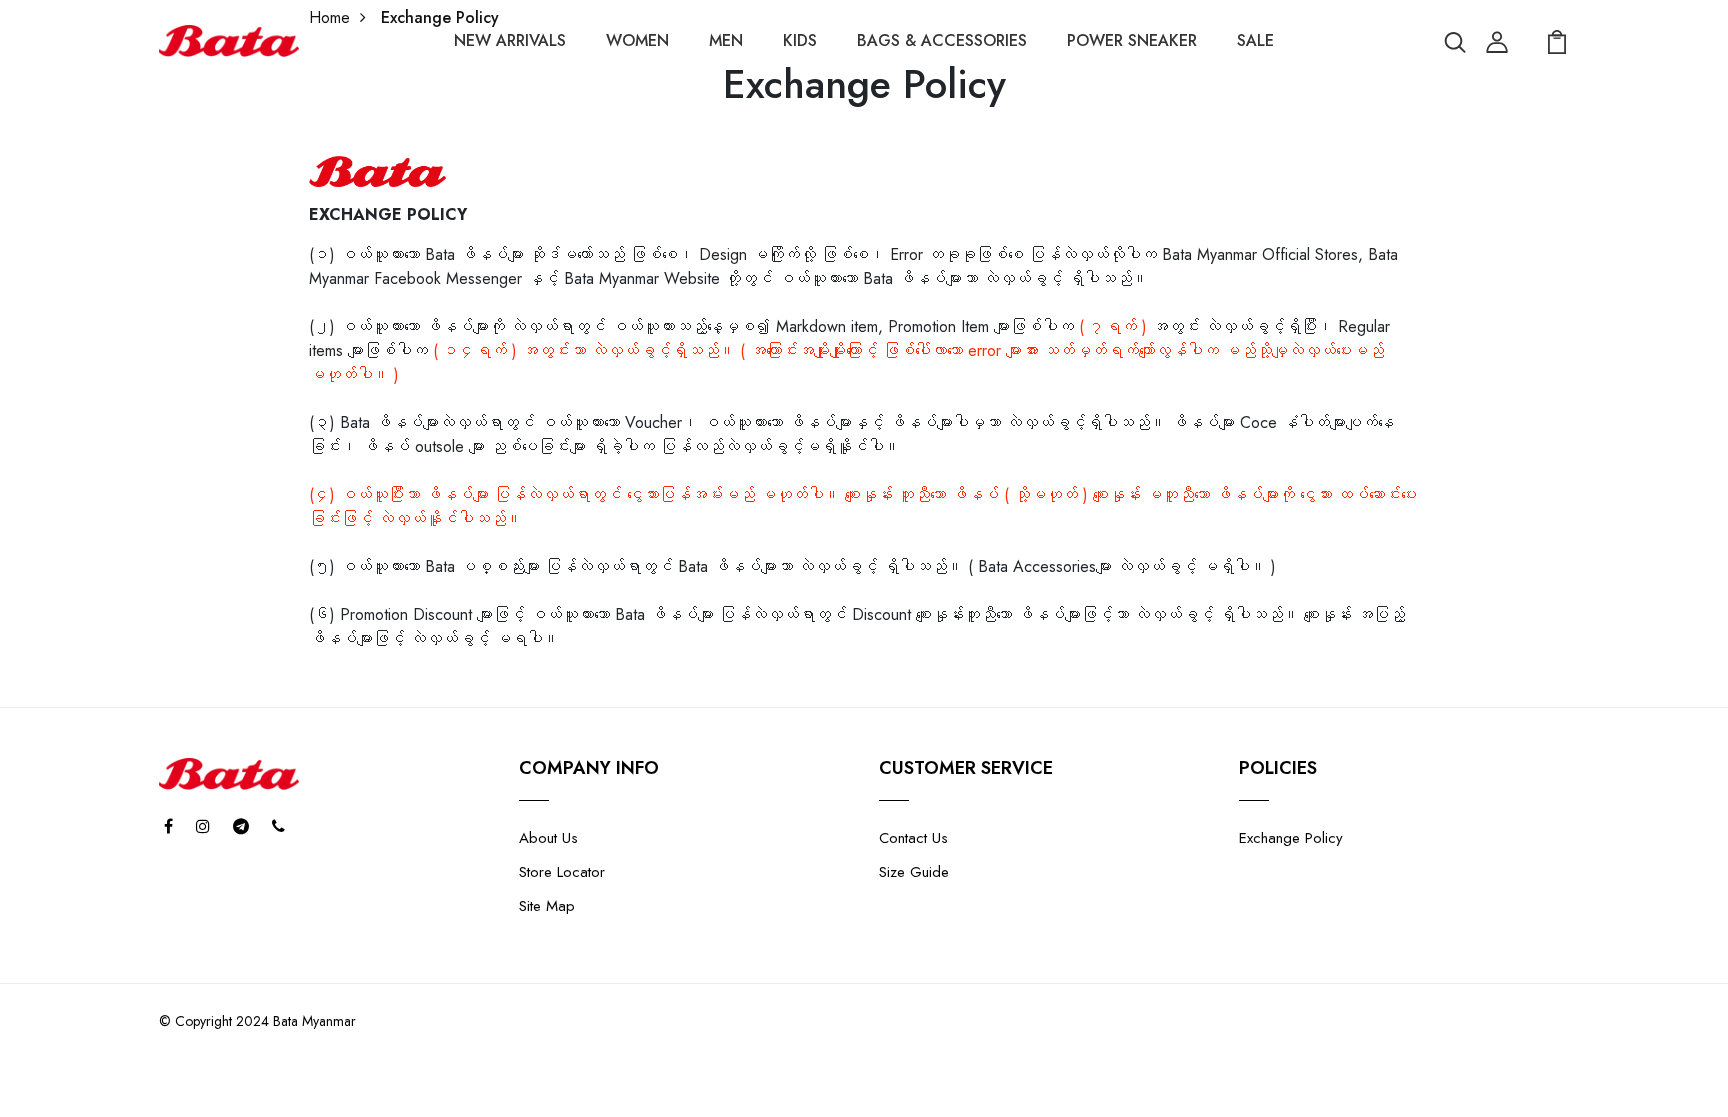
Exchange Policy (1291, 838)
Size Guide (914, 872)
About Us (548, 838)
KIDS (800, 40)
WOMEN (637, 40)
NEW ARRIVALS (510, 40)
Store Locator (562, 872)
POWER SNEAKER (1132, 40)
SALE (1255, 40)
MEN (726, 40)
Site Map (547, 906)
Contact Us (913, 838)
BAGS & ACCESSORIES (942, 40)
